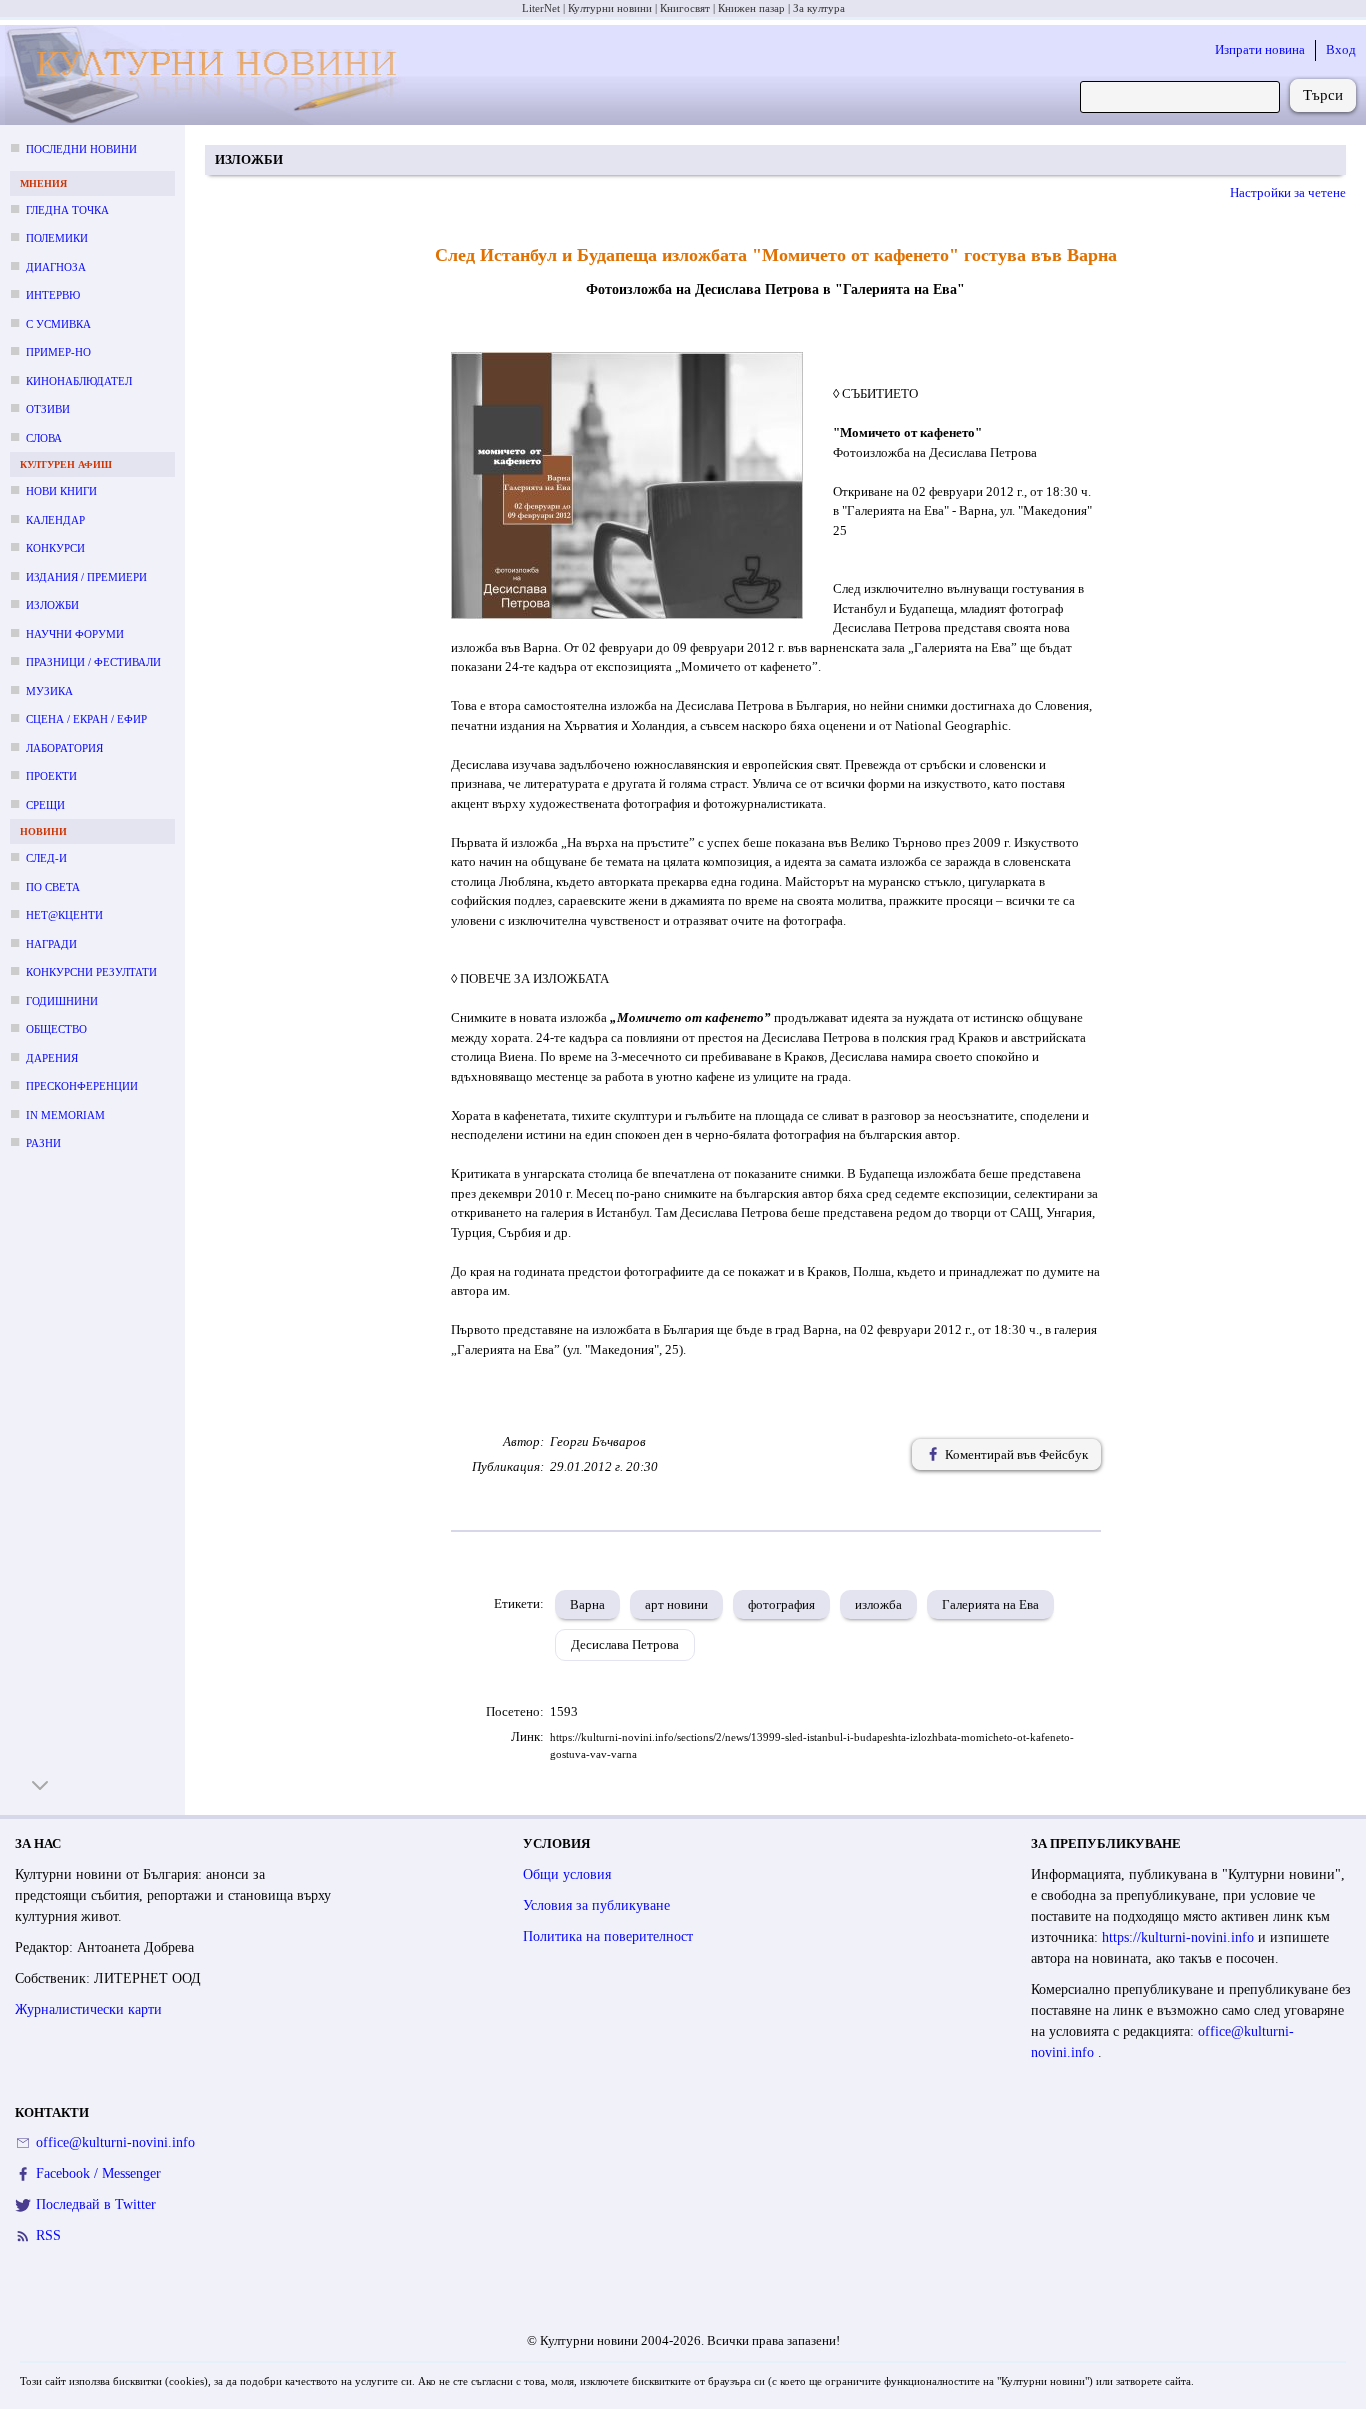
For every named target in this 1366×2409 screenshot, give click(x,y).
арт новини (676, 1604)
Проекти (51, 776)
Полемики (57, 238)
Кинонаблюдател (79, 381)
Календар (55, 520)
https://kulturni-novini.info (1180, 1937)
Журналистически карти (88, 2009)
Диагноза (56, 267)
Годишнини (62, 1001)
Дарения (52, 1058)
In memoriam (65, 1115)
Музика (49, 691)
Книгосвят (685, 8)
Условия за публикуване (596, 1905)
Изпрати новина (1260, 49)
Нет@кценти (64, 915)
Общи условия (567, 1874)
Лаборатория (64, 748)
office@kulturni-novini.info (115, 2142)
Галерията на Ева (990, 1604)
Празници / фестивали (93, 662)
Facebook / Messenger (98, 2173)
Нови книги (61, 491)
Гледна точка (67, 210)
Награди (51, 944)
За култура (819, 8)
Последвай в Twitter (96, 2204)
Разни (43, 1143)
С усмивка (58, 324)
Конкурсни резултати (91, 972)
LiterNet (541, 8)
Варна (587, 1604)
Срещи (45, 805)
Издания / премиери (86, 577)
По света (53, 887)
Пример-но (58, 352)
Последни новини (81, 149)
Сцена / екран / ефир (86, 719)
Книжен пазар (751, 8)
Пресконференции (82, 1086)
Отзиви (48, 409)
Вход (1341, 49)
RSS (48, 2235)
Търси (1323, 95)
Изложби (52, 605)
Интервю (53, 295)
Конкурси (55, 548)
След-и (46, 858)
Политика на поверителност (608, 1936)
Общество (56, 1029)
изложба (878, 1604)
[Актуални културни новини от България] (208, 75)
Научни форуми (75, 634)
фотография (781, 1604)
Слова (44, 438)
